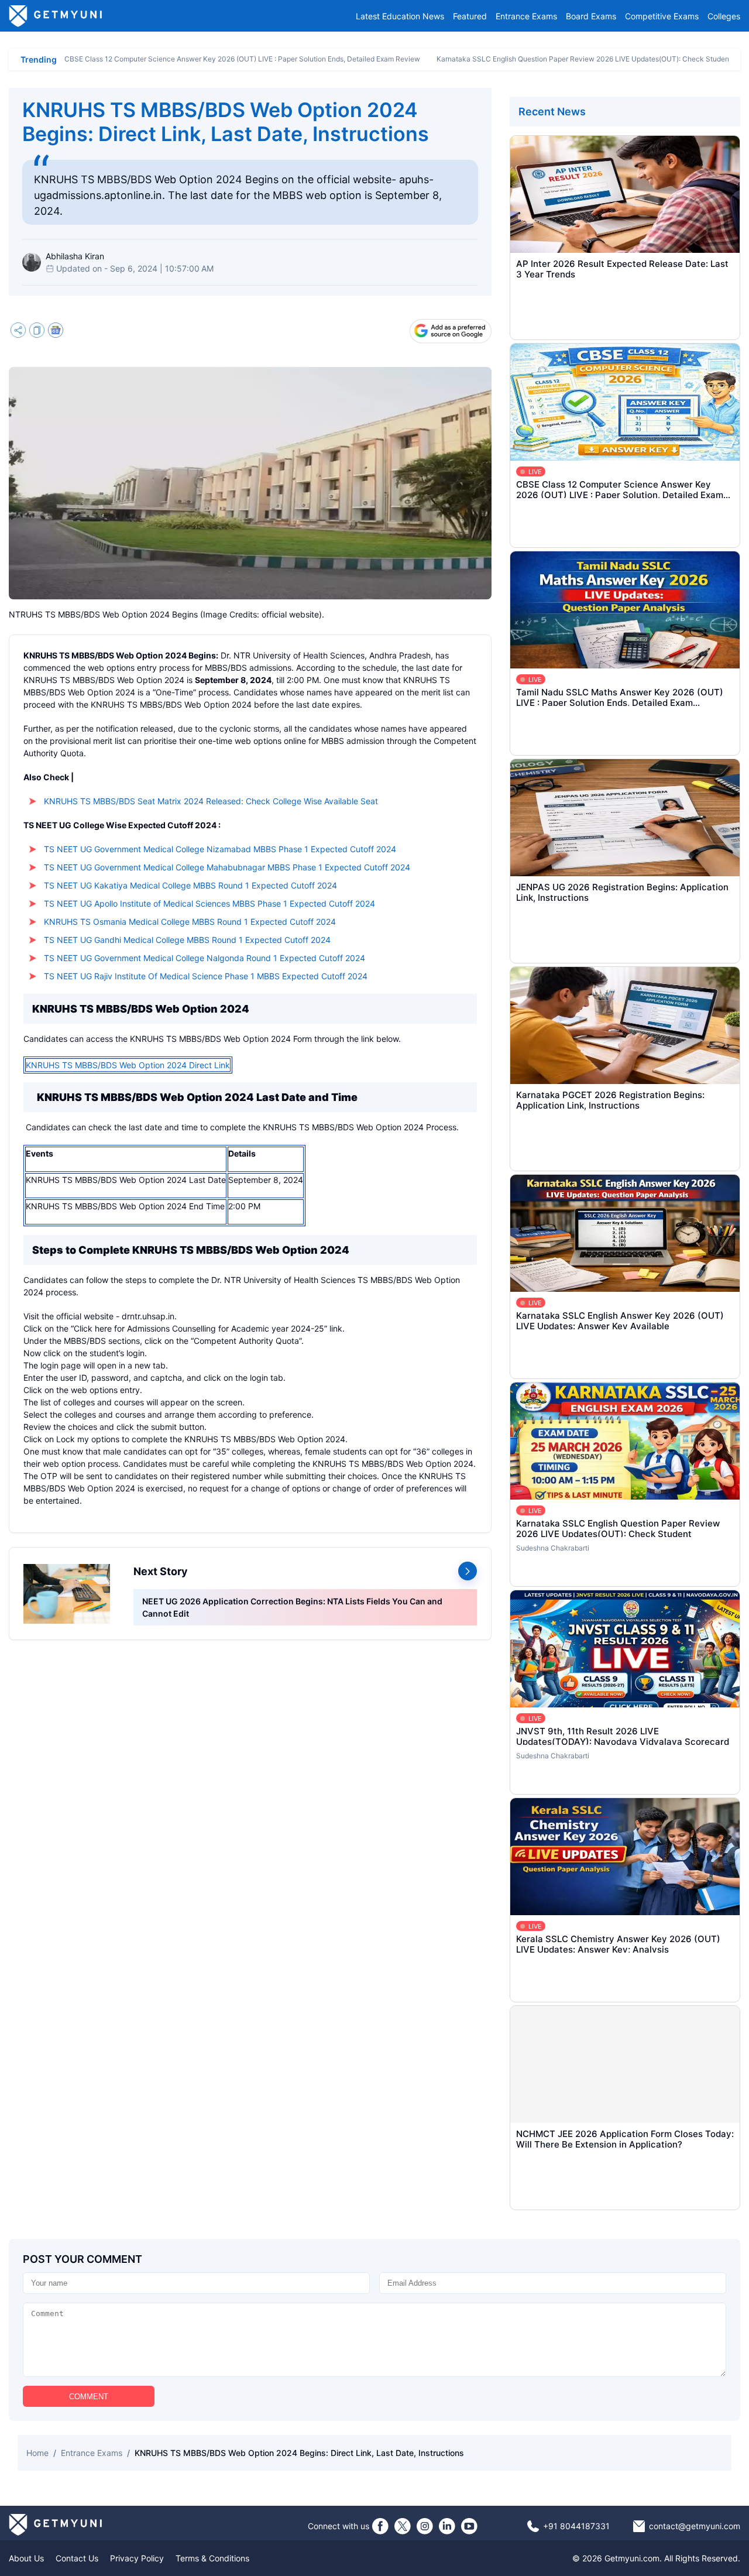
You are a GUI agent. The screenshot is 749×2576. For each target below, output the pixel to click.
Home (37, 2453)
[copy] (37, 332)
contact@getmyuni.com (695, 2526)
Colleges (724, 16)
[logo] (56, 16)
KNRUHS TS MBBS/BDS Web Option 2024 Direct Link (128, 1065)
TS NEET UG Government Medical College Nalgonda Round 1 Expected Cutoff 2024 (205, 958)
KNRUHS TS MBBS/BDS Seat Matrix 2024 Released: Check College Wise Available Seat (211, 801)
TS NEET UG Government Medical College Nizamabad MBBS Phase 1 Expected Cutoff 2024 (220, 849)
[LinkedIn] (447, 2526)
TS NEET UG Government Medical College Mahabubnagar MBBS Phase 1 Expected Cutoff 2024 (227, 867)
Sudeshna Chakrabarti (553, 1548)
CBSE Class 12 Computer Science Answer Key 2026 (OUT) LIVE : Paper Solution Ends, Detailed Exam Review (242, 59)
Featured (470, 16)
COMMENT (89, 2397)
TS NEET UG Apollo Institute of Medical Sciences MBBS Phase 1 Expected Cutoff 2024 (209, 903)
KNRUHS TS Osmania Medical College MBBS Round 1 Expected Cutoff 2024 (190, 922)
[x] (403, 2526)
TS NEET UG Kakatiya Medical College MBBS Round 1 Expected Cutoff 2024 (190, 885)
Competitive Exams (662, 16)
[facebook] (380, 2526)
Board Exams (591, 16)
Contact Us (77, 2558)
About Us (26, 2558)
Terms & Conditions (212, 2558)
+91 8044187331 (576, 2526)
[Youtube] (469, 2526)
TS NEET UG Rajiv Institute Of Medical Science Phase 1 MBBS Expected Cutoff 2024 (206, 976)
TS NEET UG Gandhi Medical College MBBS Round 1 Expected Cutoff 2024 (187, 940)
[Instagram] (425, 2526)
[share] (18, 332)
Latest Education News (400, 16)
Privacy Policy (137, 2558)
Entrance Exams (526, 16)
